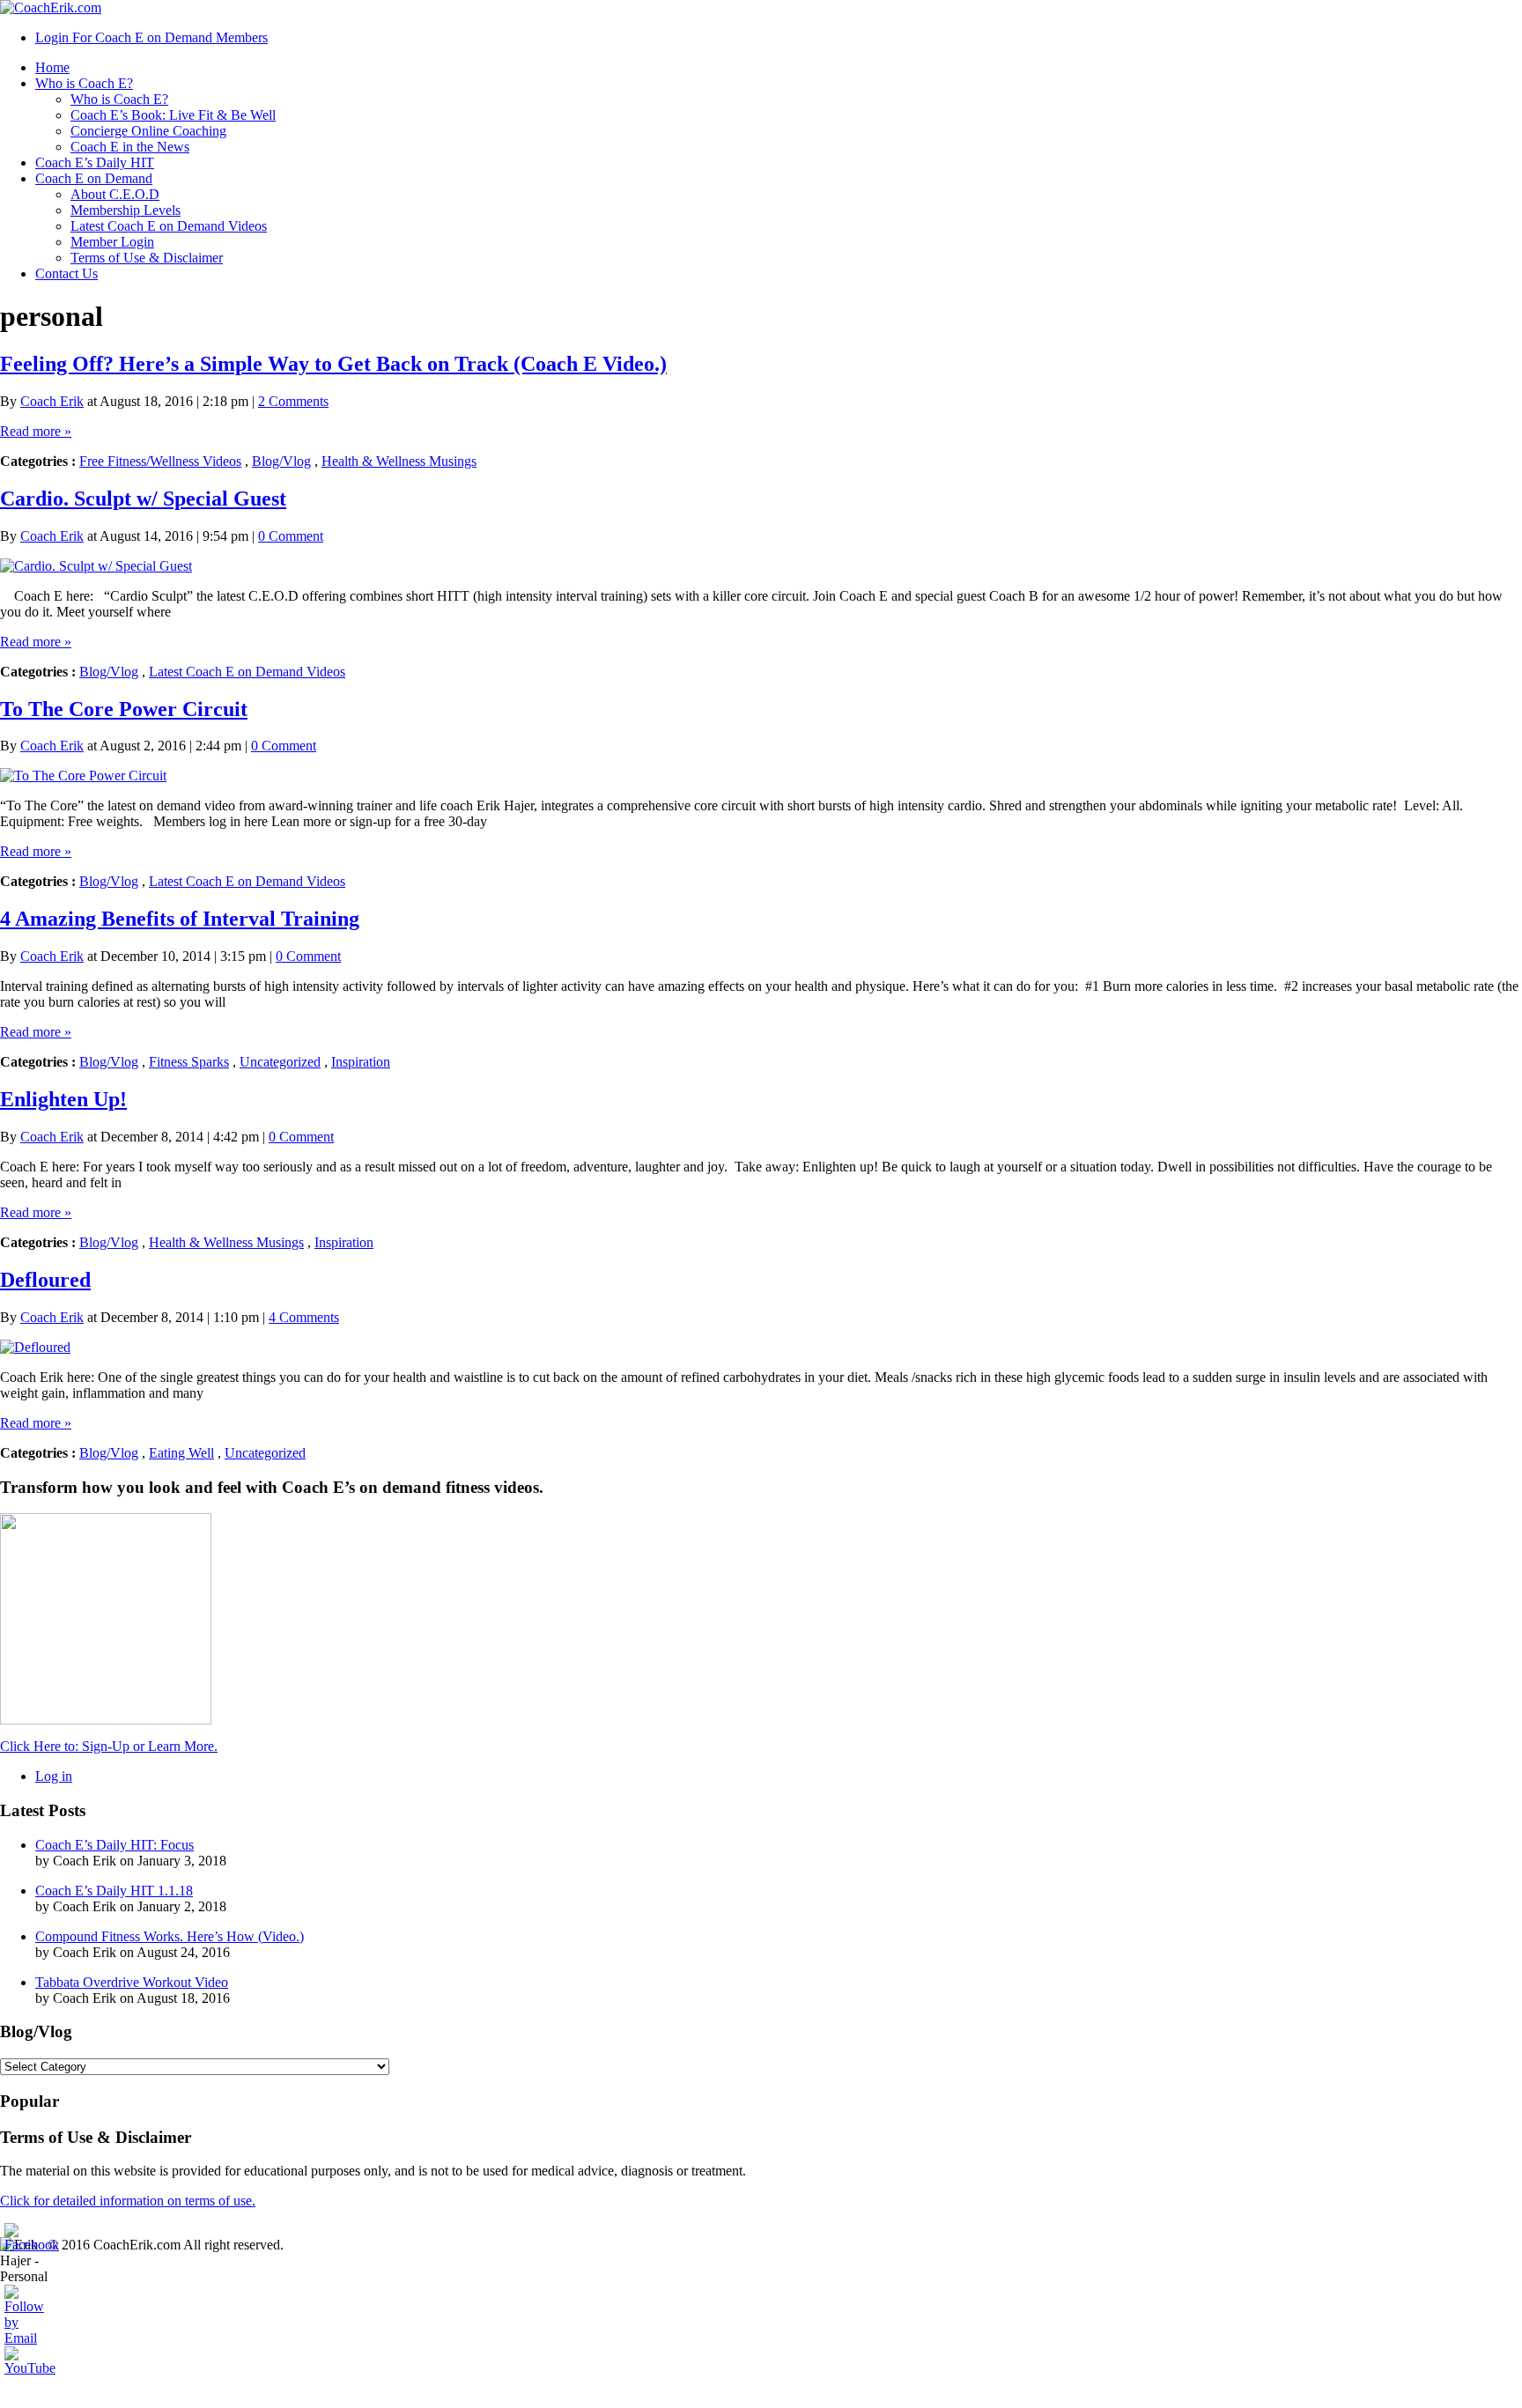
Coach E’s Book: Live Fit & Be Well (173, 115)
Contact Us (66, 273)
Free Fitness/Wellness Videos (160, 461)
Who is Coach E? (84, 83)
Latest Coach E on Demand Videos (169, 226)
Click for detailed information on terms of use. (128, 2201)
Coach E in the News (130, 147)
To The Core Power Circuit (124, 709)
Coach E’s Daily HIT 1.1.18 (114, 1891)
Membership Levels (126, 210)
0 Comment (291, 536)
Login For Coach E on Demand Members (151, 37)
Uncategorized (280, 1062)
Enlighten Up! (63, 1099)
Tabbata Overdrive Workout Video (132, 1982)
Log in (54, 1776)
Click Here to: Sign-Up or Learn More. (109, 1746)
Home (52, 67)
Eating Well (181, 1453)
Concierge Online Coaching (148, 131)
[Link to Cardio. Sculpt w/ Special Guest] (96, 566)
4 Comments (304, 1317)
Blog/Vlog (281, 461)
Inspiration (361, 1062)
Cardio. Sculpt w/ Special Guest (143, 499)
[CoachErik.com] (51, 7)
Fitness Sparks (189, 1062)
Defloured (45, 1280)
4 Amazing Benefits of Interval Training (180, 919)
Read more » (36, 431)
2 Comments (293, 401)
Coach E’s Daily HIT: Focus (115, 1845)
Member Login (112, 242)
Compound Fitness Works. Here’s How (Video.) (170, 1936)
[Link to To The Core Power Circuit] (83, 776)
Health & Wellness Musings (399, 461)
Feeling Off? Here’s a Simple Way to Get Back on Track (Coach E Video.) (333, 364)
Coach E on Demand (94, 178)
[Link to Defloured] (35, 1347)
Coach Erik (52, 401)
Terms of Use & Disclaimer (147, 258)
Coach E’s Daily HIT (95, 163)
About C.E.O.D (115, 194)
